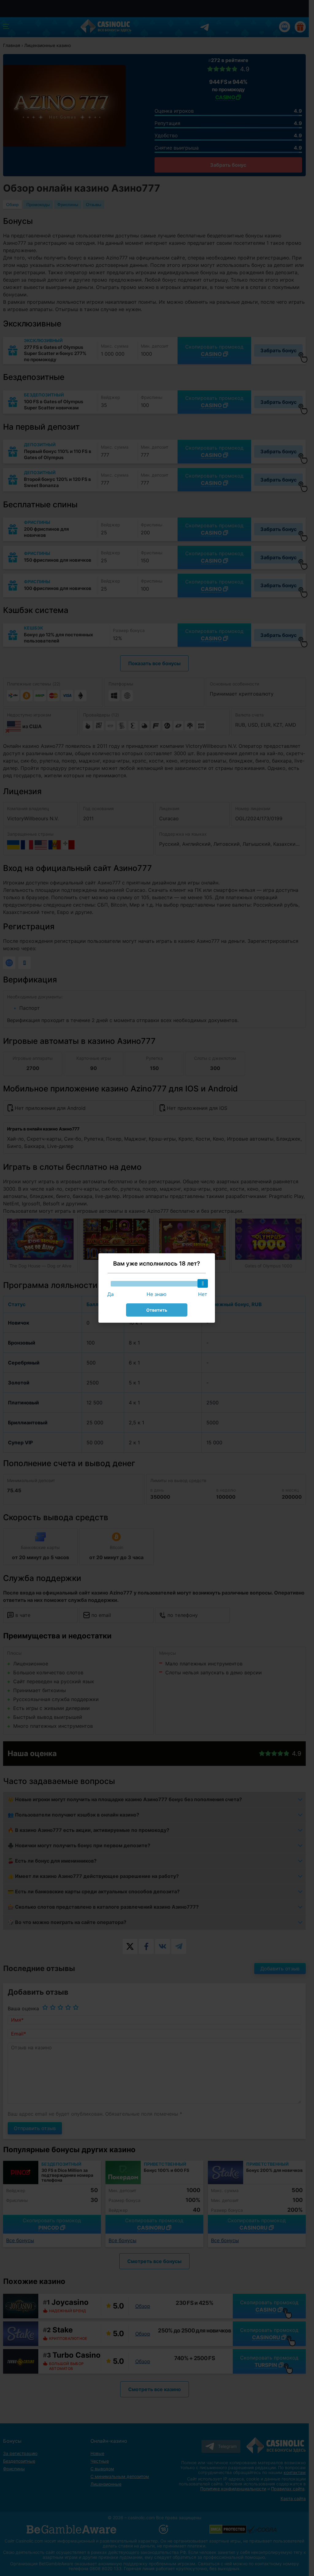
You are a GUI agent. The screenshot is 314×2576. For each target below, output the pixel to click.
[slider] (203, 1283)
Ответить (157, 1310)
